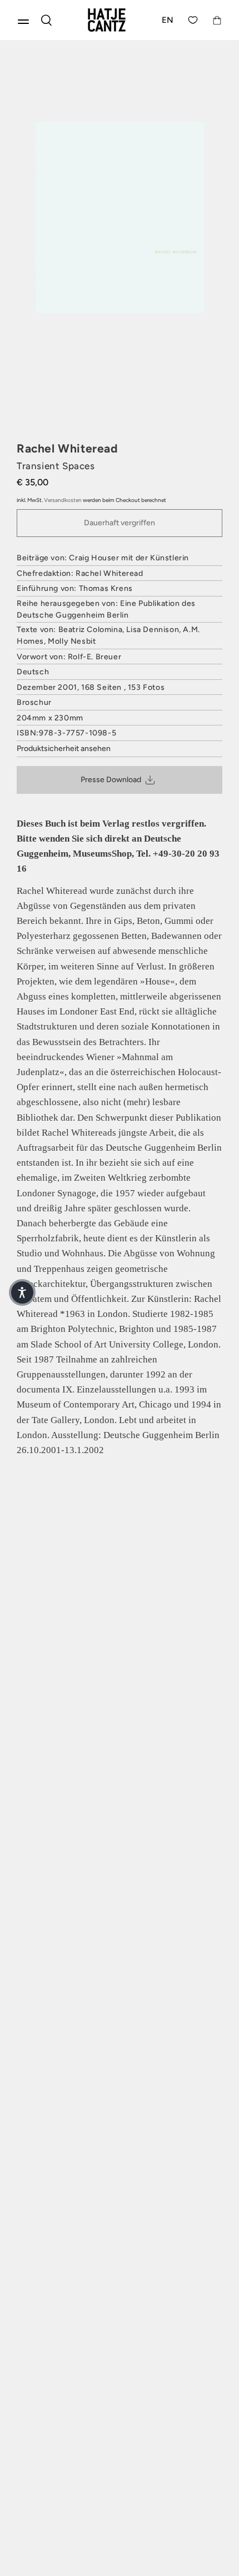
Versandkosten (63, 500)
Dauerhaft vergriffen (120, 523)
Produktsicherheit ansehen (64, 749)
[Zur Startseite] (107, 20)
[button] (22, 1292)
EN (168, 20)
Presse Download (111, 780)
